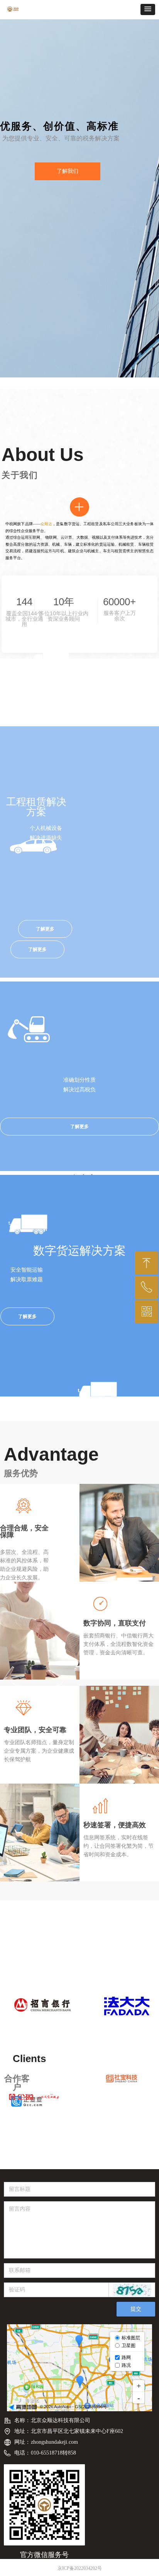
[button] (148, 9)
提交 (136, 2309)
